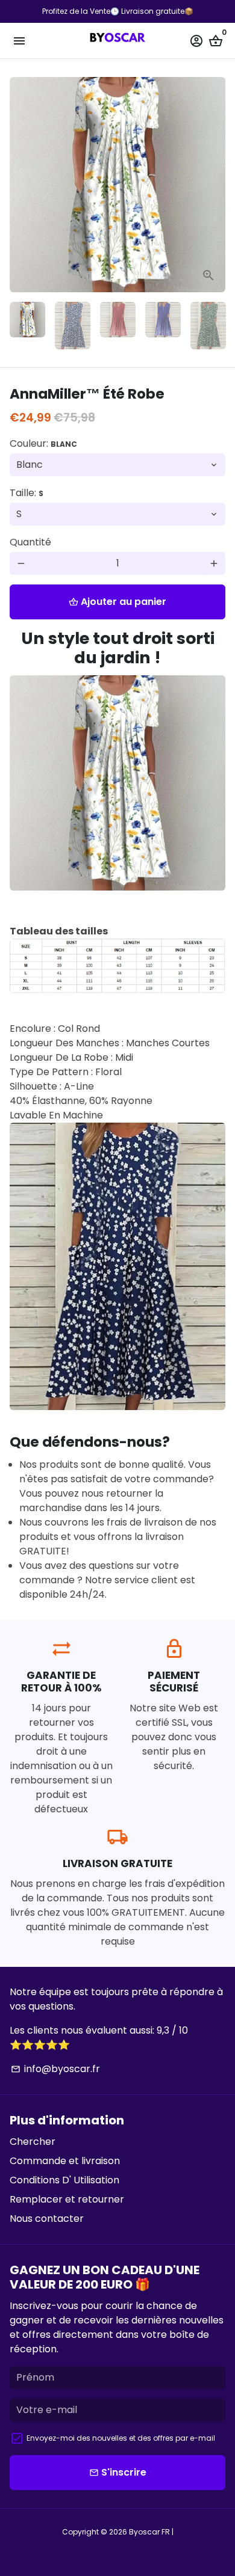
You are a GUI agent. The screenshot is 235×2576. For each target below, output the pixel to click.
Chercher (33, 2142)
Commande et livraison (65, 2161)
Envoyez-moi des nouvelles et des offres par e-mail (121, 2438)
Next (214, 185)
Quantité (30, 542)
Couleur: (43, 443)
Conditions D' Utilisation (64, 2180)
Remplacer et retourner (67, 2199)
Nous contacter (47, 2219)
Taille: (27, 493)
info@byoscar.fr (55, 2069)
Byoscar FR (149, 2532)
